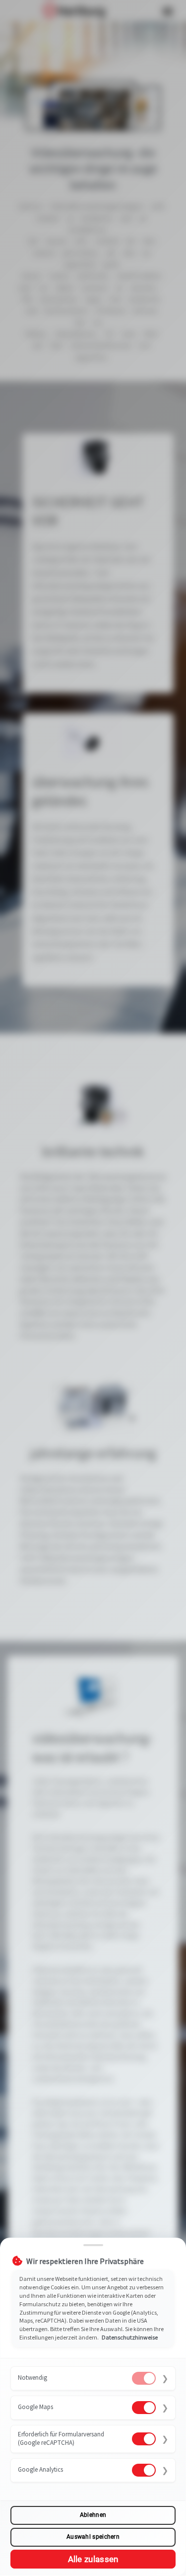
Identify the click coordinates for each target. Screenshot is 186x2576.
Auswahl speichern (93, 2537)
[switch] (144, 2378)
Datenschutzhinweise (130, 2337)
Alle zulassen (93, 2559)
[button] (93, 2379)
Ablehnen (93, 2515)
